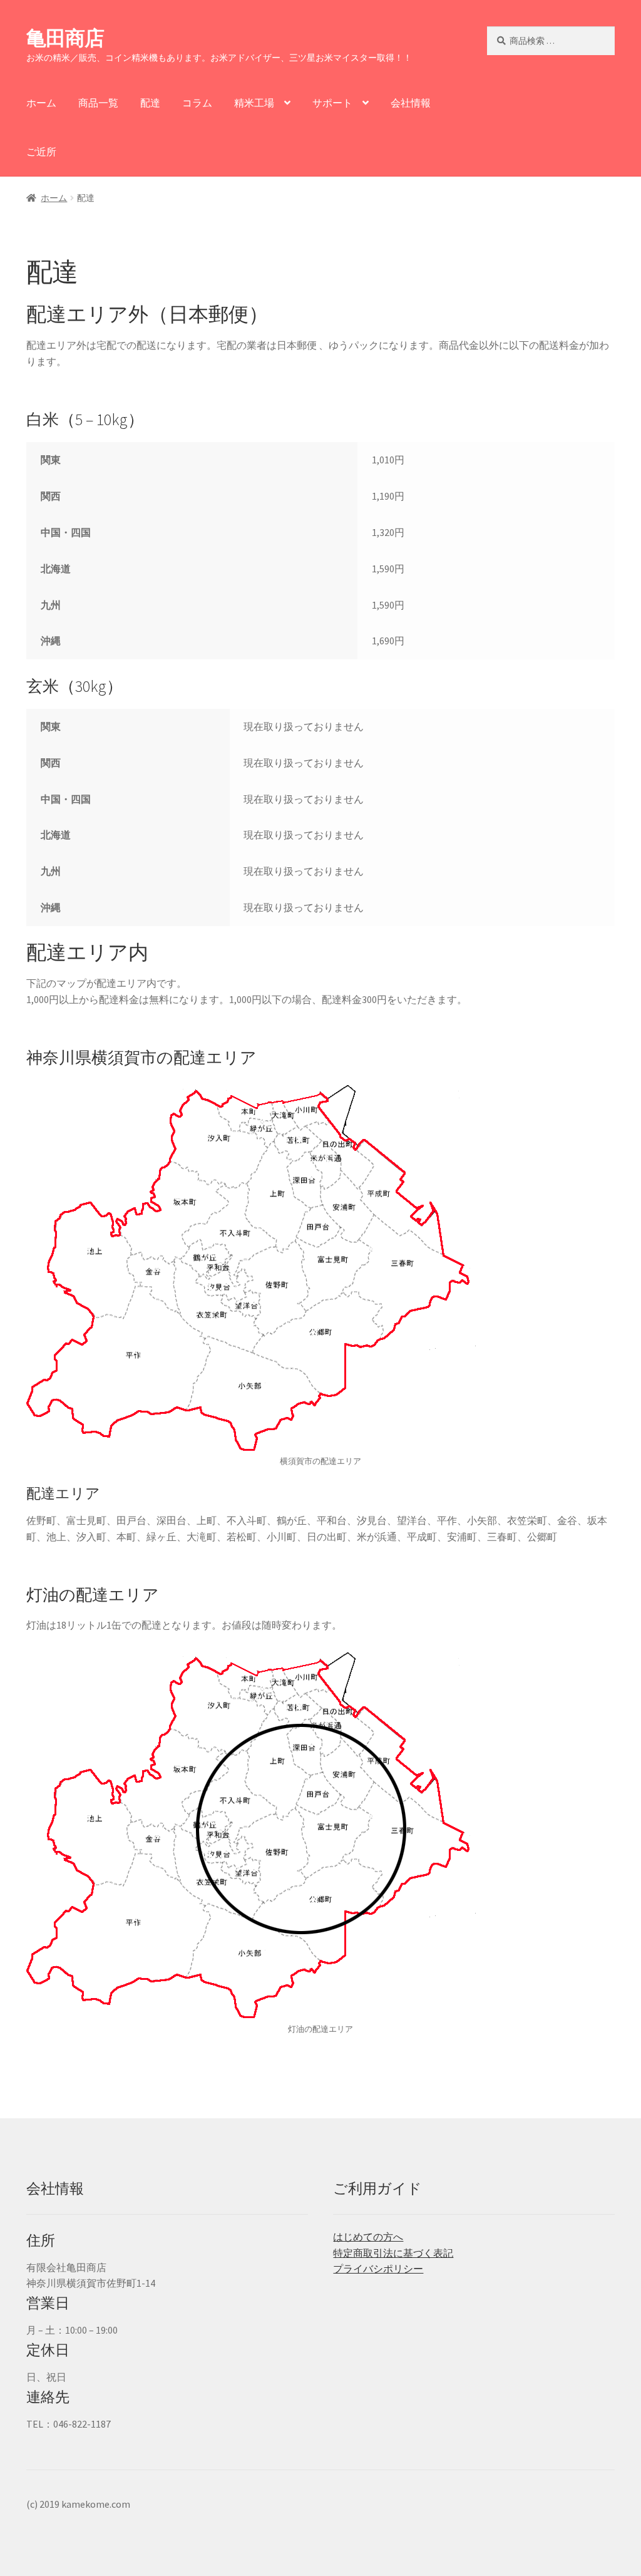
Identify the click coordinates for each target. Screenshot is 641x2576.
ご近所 (41, 152)
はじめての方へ (368, 2237)
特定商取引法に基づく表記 (393, 2253)
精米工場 (254, 103)
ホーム (41, 103)
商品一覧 (98, 103)
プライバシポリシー (378, 2269)
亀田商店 (65, 38)
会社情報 (411, 103)
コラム (197, 103)
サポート (332, 103)
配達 (150, 103)
